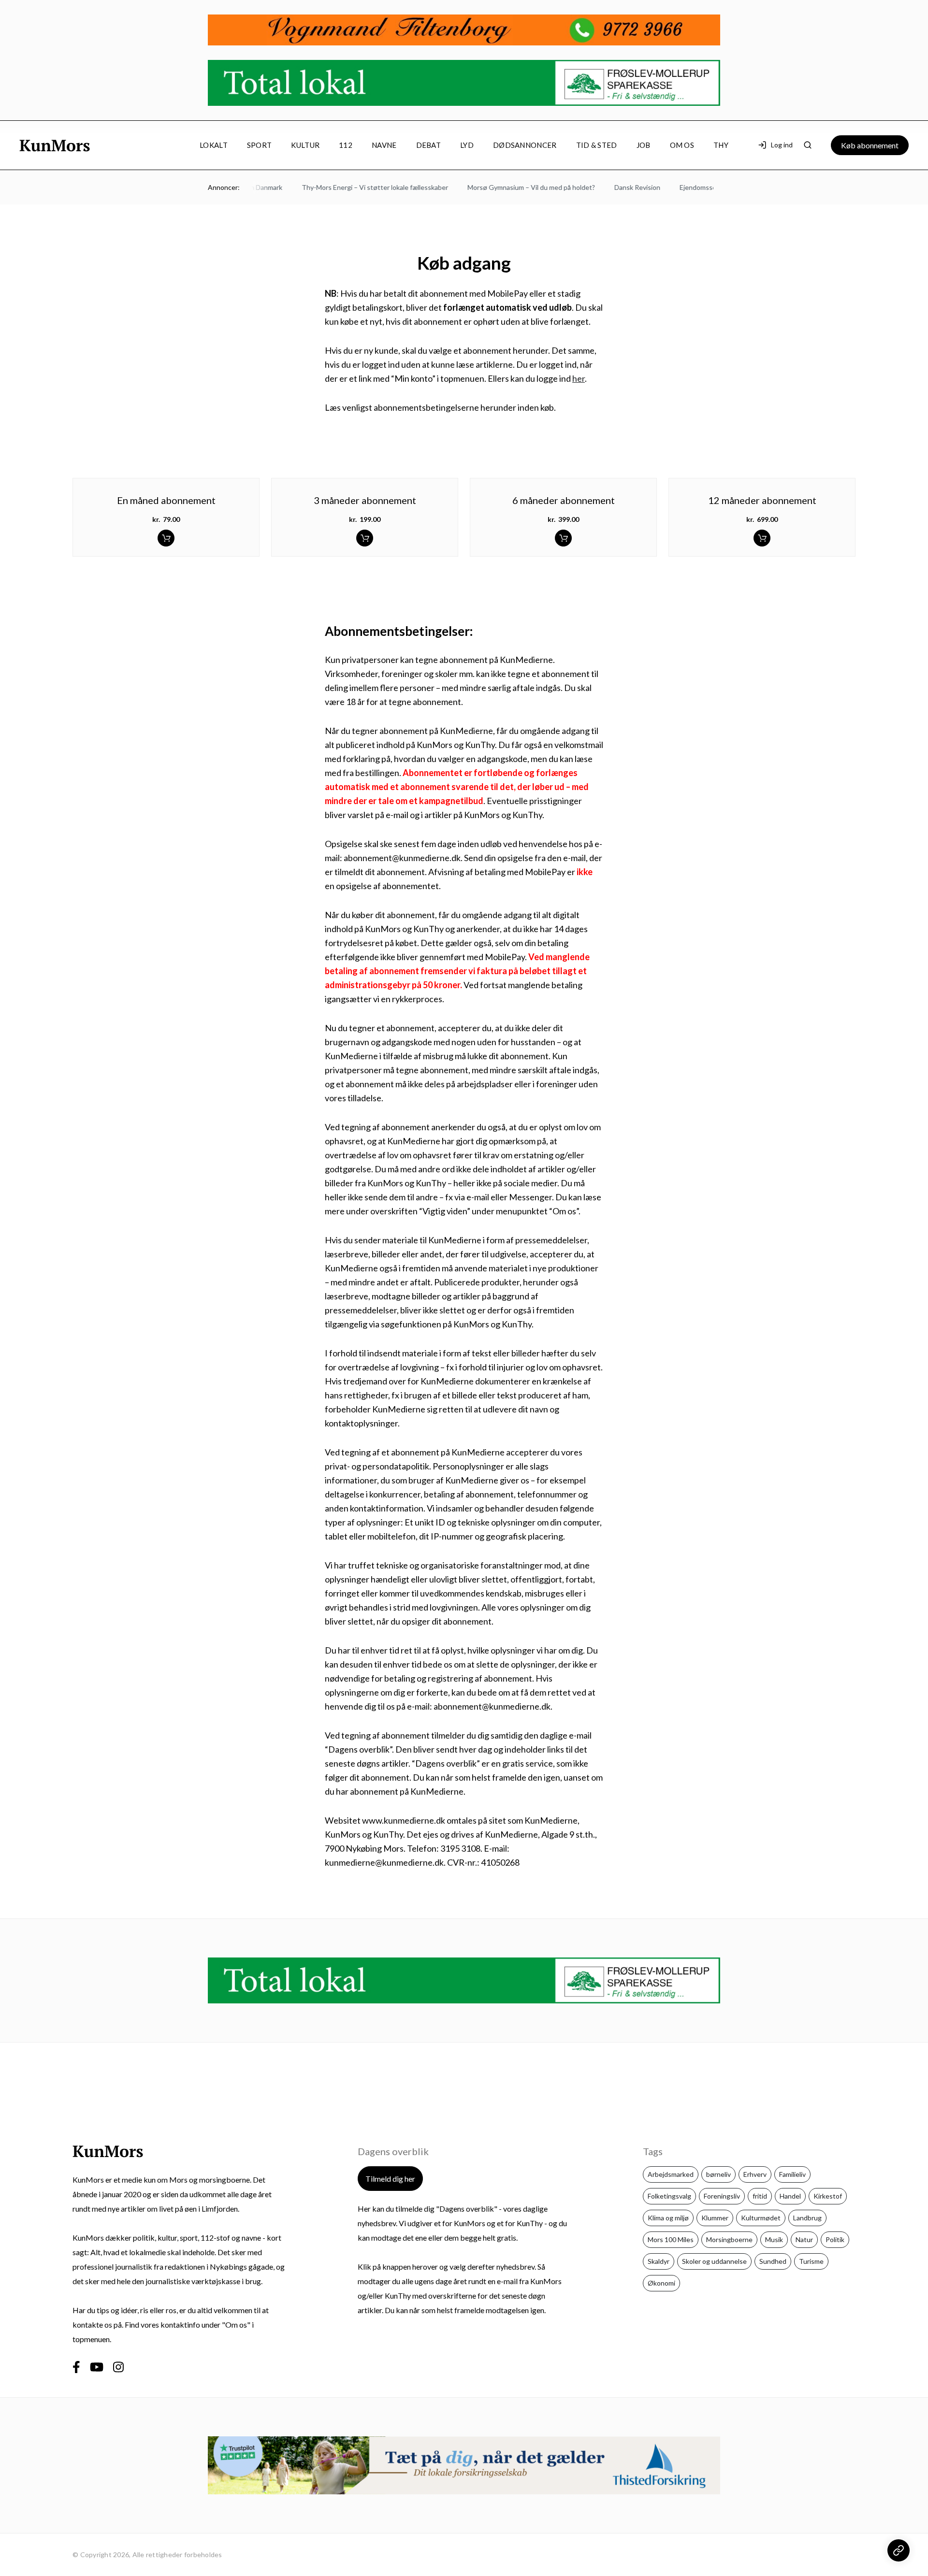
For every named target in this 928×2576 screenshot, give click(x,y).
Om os (682, 145)
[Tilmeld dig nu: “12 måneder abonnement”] (762, 538)
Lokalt (214, 145)
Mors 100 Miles (671, 2239)
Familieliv (792, 2174)
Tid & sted (597, 145)
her (579, 378)
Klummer (715, 2218)
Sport (260, 145)
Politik (835, 2239)
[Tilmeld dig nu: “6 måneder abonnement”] (563, 538)
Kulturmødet (761, 2218)
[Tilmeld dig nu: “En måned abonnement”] (166, 538)
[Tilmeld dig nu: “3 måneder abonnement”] (365, 538)
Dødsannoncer (525, 145)
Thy (721, 145)
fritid (760, 2196)
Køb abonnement (870, 145)
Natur (804, 2239)
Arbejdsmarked (671, 2174)
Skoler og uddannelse (714, 2261)
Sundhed (773, 2261)
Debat (429, 145)
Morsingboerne (729, 2239)
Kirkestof (828, 2196)
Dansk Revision (616, 187)
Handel (790, 2196)
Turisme (811, 2261)
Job (644, 145)
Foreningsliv (722, 2196)
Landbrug (807, 2218)
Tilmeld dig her (390, 2179)
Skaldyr (659, 2261)
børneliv (718, 2174)
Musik (774, 2239)
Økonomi (661, 2283)
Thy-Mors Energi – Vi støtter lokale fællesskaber (354, 187)
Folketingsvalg (669, 2196)
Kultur (305, 145)
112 (346, 145)
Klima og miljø (668, 2218)
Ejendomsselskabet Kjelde (698, 187)
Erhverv (755, 2174)
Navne (384, 145)
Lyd (467, 145)
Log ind (782, 145)
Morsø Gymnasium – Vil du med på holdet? (510, 187)
